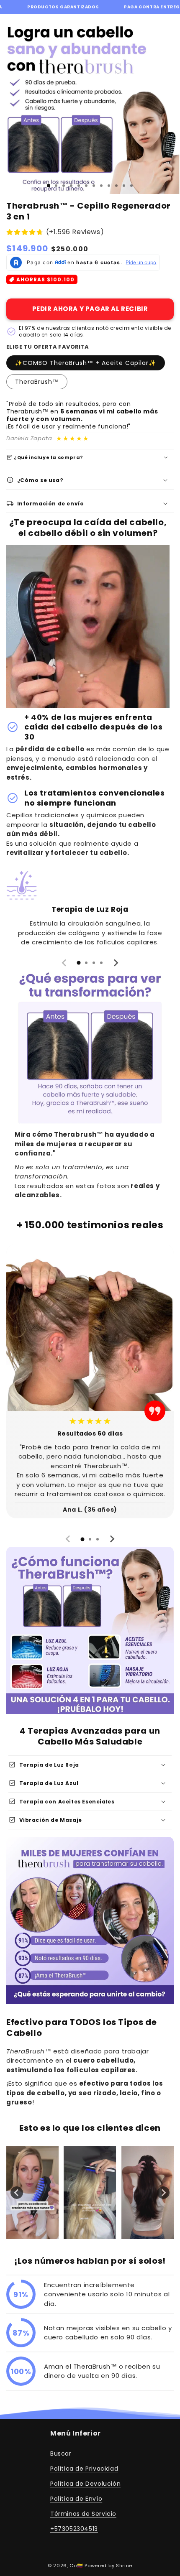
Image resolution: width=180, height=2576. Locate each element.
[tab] (79, 963)
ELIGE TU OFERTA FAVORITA (48, 347)
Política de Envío (76, 2499)
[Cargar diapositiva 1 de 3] (49, 186)
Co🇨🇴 (76, 2566)
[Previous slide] (64, 963)
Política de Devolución (85, 2484)
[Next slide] (116, 963)
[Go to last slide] (17, 2193)
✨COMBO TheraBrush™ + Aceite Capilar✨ (86, 363)
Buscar (61, 2454)
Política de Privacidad (84, 2469)
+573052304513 (74, 2529)
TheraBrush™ (37, 382)
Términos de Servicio (83, 2514)
